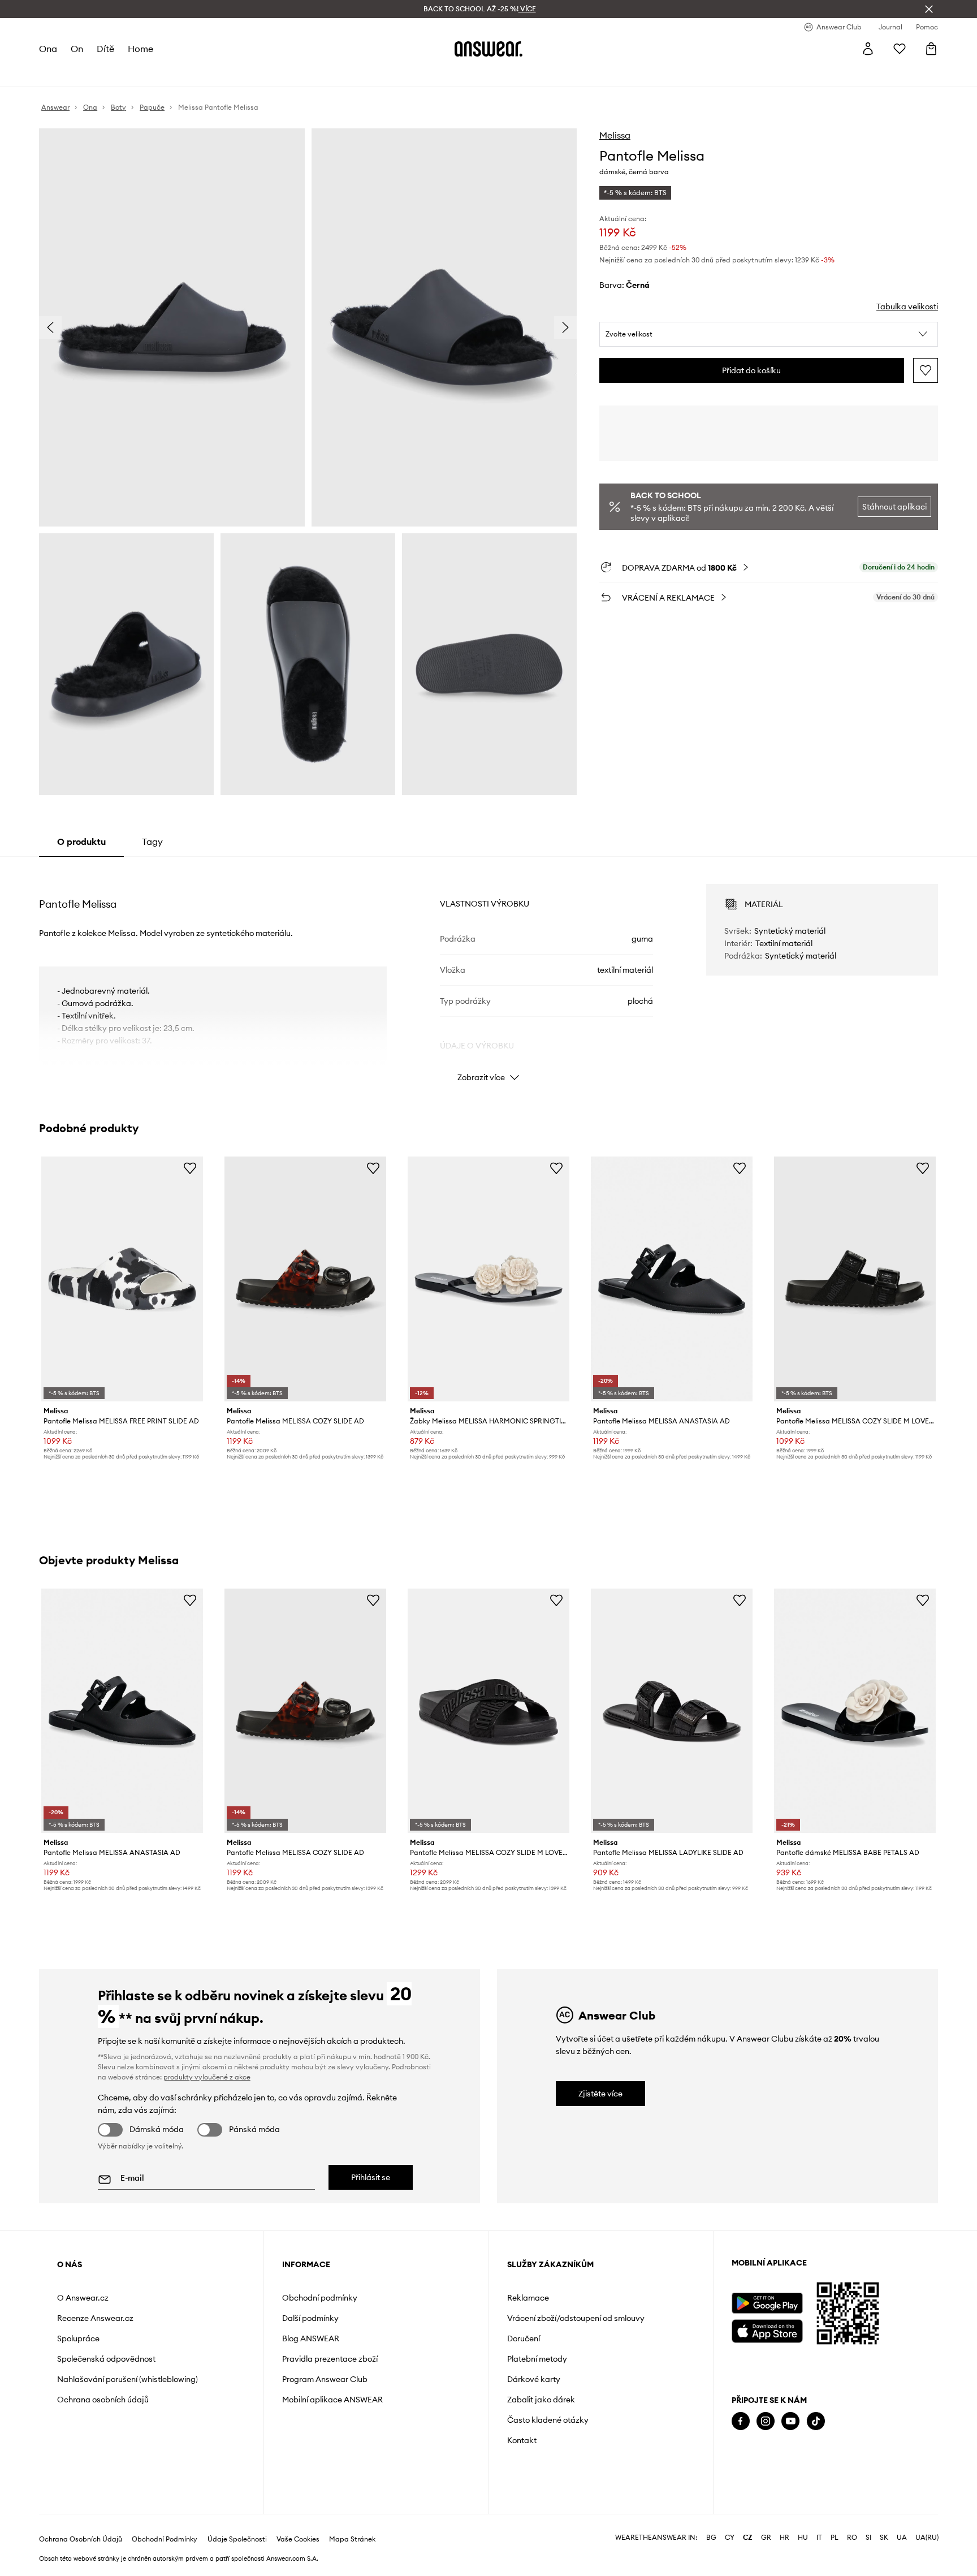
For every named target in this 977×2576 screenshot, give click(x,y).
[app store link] (767, 2330)
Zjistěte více (600, 2094)
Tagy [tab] (152, 842)
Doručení (524, 2338)
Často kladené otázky (548, 2420)
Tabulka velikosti (907, 307)
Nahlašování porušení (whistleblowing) (127, 2379)
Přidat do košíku (751, 370)
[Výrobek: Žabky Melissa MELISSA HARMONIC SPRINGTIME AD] (488, 1279)
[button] (769, 334)
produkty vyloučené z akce (207, 2077)
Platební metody (537, 2359)
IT (819, 2538)
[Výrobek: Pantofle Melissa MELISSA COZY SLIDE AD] (305, 1279)
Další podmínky (310, 2318)
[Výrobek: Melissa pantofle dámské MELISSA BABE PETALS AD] (855, 1711)
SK (884, 2538)
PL (835, 2538)
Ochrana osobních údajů (103, 2400)
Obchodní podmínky (320, 2298)
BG (711, 2538)
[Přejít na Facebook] (741, 2421)
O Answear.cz (83, 2298)
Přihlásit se (371, 2177)
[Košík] (931, 49)
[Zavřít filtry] (929, 9)
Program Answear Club (325, 2379)
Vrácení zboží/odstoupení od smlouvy (576, 2318)
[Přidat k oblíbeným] (926, 370)
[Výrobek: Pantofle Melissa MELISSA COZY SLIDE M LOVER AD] (855, 1279)
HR (784, 2538)
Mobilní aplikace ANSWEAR (332, 2400)
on (77, 49)
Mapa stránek (352, 2539)
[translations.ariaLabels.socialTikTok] (816, 2421)
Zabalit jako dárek (541, 2400)
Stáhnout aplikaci (894, 507)
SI (868, 2538)
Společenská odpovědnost (106, 2359)
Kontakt (522, 2440)
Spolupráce (78, 2338)
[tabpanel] (488, 973)
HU (803, 2538)
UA (902, 2538)
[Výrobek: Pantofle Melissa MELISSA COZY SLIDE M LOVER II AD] (488, 1711)
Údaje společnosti (237, 2539)
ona (48, 49)
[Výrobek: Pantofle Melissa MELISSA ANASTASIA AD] (672, 1279)
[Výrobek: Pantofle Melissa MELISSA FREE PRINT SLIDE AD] (122, 1279)
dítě (105, 49)
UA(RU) (927, 2538)
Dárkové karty (534, 2379)
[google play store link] (767, 2303)
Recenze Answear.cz (95, 2318)
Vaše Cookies (298, 2539)
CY (730, 2538)
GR (766, 2538)
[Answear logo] (488, 49)
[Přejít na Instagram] (766, 2421)
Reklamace (528, 2298)
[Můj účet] (868, 49)
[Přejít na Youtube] (790, 2421)
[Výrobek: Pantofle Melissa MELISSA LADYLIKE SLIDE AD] (672, 1711)
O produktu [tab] (81, 842)
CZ (748, 2538)
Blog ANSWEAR (311, 2338)
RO (852, 2538)
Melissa (615, 135)
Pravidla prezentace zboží (330, 2359)
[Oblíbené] (900, 49)
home (141, 49)
